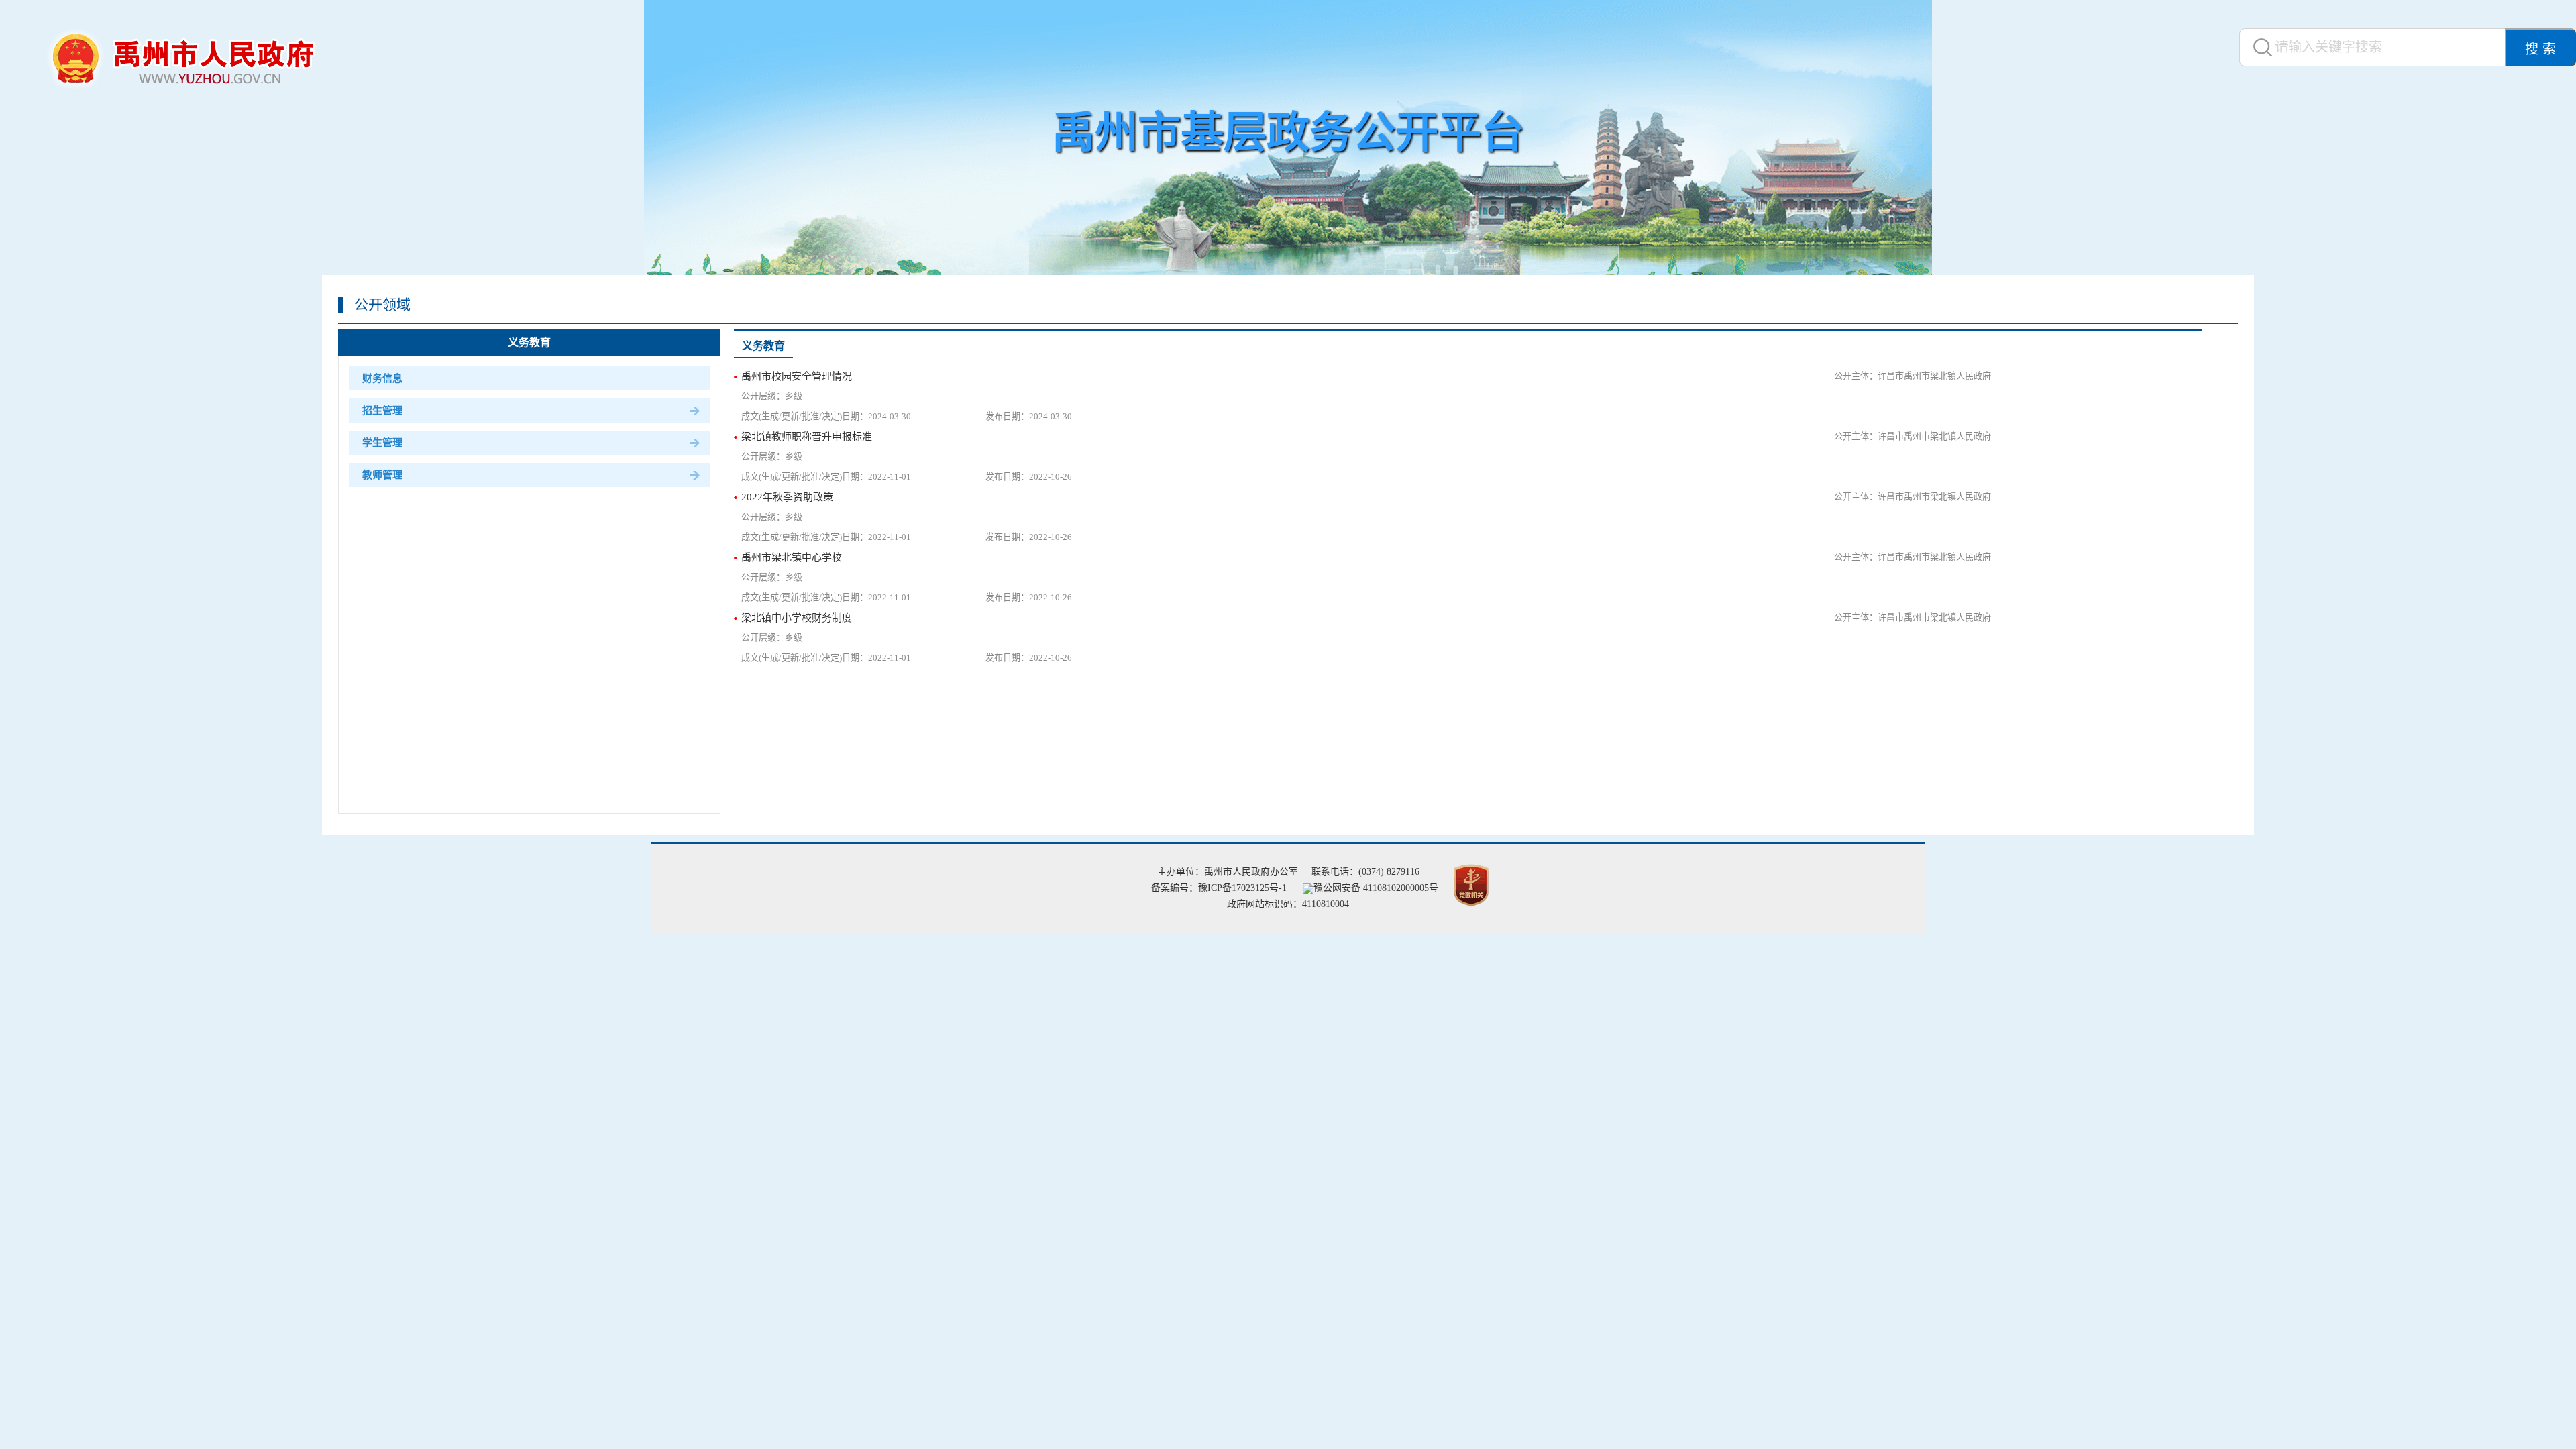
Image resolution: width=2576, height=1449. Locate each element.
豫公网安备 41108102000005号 (1376, 888)
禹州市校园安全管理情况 (797, 376)
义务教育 (529, 342)
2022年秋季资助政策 (787, 497)
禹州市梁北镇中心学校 (792, 557)
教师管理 (382, 475)
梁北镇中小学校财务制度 (797, 618)
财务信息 (382, 378)
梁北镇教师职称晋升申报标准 (807, 437)
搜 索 (2540, 49)
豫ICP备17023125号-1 (1242, 888)
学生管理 (382, 443)
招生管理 (382, 411)
